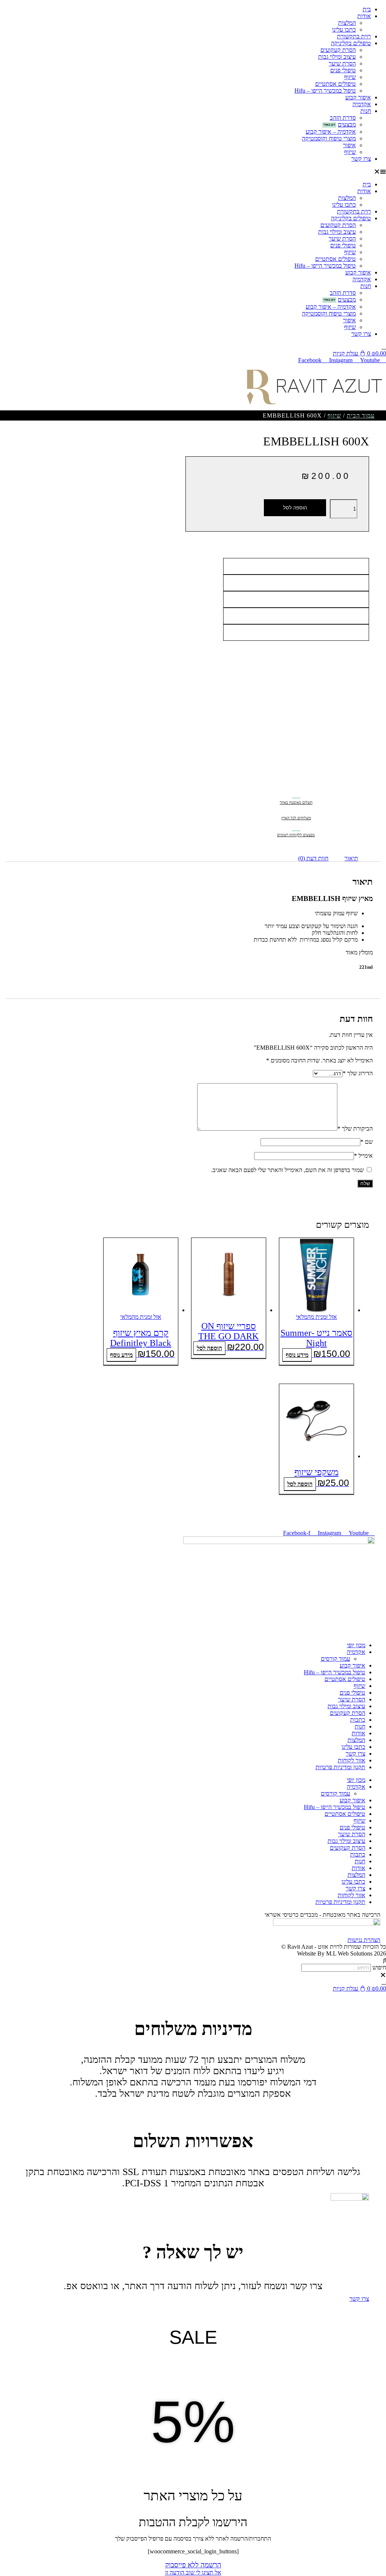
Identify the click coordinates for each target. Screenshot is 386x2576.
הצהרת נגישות (364, 1940)
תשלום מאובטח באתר (296, 803)
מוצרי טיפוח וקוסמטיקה (329, 138)
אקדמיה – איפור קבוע (331, 132)
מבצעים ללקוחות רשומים (296, 835)
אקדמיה (362, 104)
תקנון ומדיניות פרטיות (340, 1767)
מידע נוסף (297, 1355)
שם (367, 1142)
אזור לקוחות (352, 1760)
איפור (349, 145)
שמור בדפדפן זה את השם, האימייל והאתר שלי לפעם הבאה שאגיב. (287, 1170)
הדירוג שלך (358, 1073)
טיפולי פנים (343, 70)
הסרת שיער (342, 63)
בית (367, 9)
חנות (366, 111)
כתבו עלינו (344, 30)
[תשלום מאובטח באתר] (296, 793)
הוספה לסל (295, 508)
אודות (364, 16)
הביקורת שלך (355, 1129)
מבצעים (347, 124)
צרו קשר (361, 159)
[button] (193, 172)
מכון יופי (356, 1645)
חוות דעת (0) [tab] (313, 858)
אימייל (363, 1156)
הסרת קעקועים (338, 50)
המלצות (347, 23)
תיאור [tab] (351, 858)
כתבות (358, 1720)
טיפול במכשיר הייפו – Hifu (325, 91)
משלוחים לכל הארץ (296, 818)
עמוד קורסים (335, 1659)
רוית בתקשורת (354, 36)
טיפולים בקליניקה (351, 43)
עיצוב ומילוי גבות (337, 57)
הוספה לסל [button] (209, 1348)
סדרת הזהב (343, 118)
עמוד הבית (361, 415)
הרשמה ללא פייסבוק (193, 2565)
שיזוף (350, 77)
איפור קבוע (358, 97)
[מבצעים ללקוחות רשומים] (296, 825)
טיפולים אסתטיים (335, 84)
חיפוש (379, 1967)
